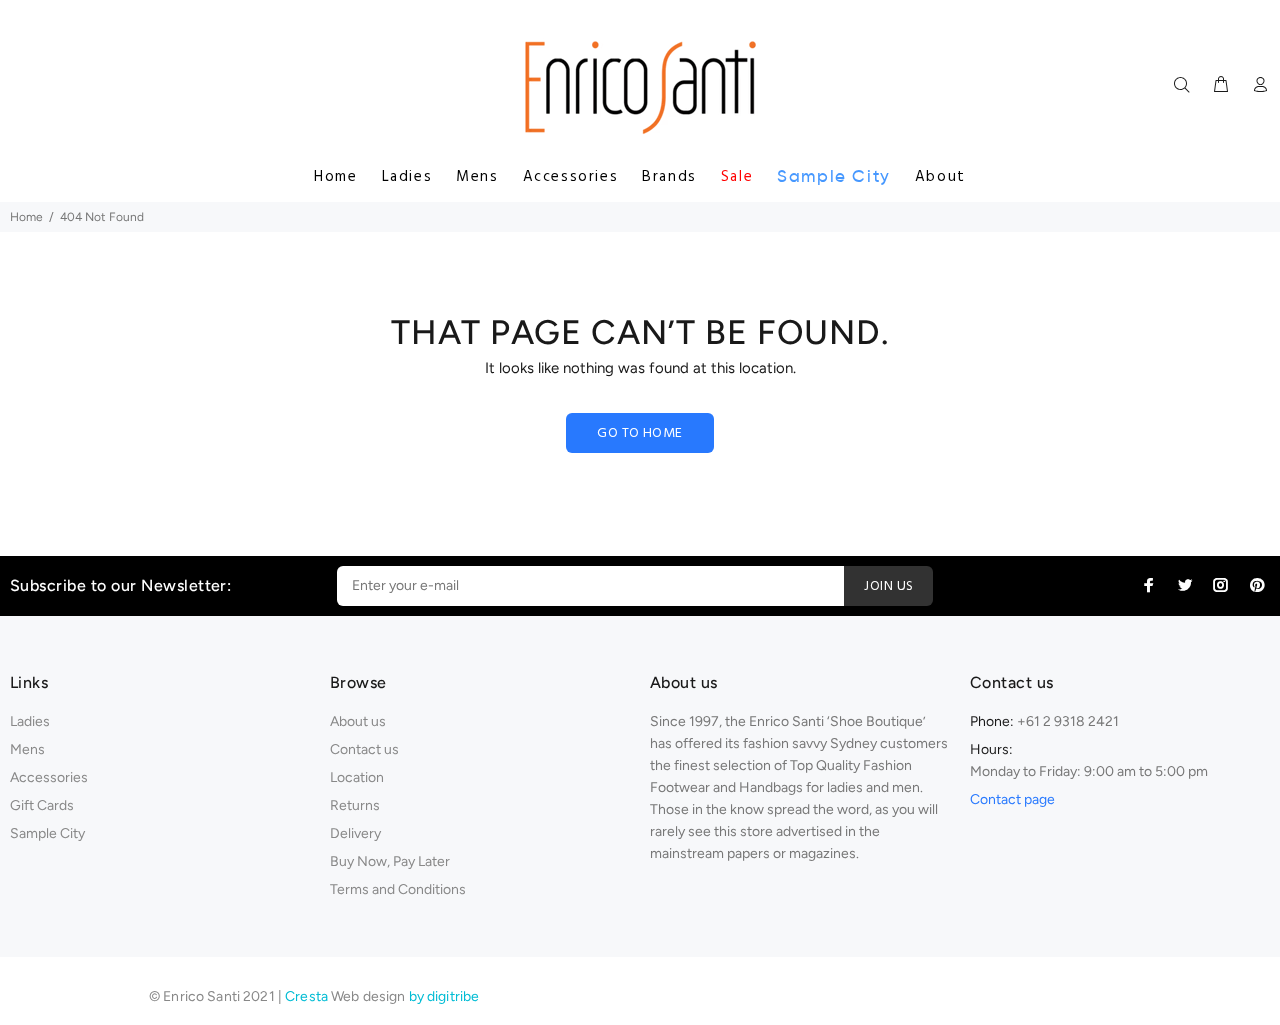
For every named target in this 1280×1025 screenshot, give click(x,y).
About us (358, 721)
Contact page (1012, 799)
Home (335, 177)
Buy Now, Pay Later (390, 861)
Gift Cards (42, 805)
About (940, 177)
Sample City (834, 176)
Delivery (355, 833)
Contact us (364, 749)
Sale (737, 177)
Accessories (571, 177)
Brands (669, 177)
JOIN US (888, 586)
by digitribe (444, 996)
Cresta (308, 996)
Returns (355, 805)
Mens (477, 177)
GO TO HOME (639, 433)
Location (357, 777)
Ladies (407, 177)
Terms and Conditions (398, 889)
